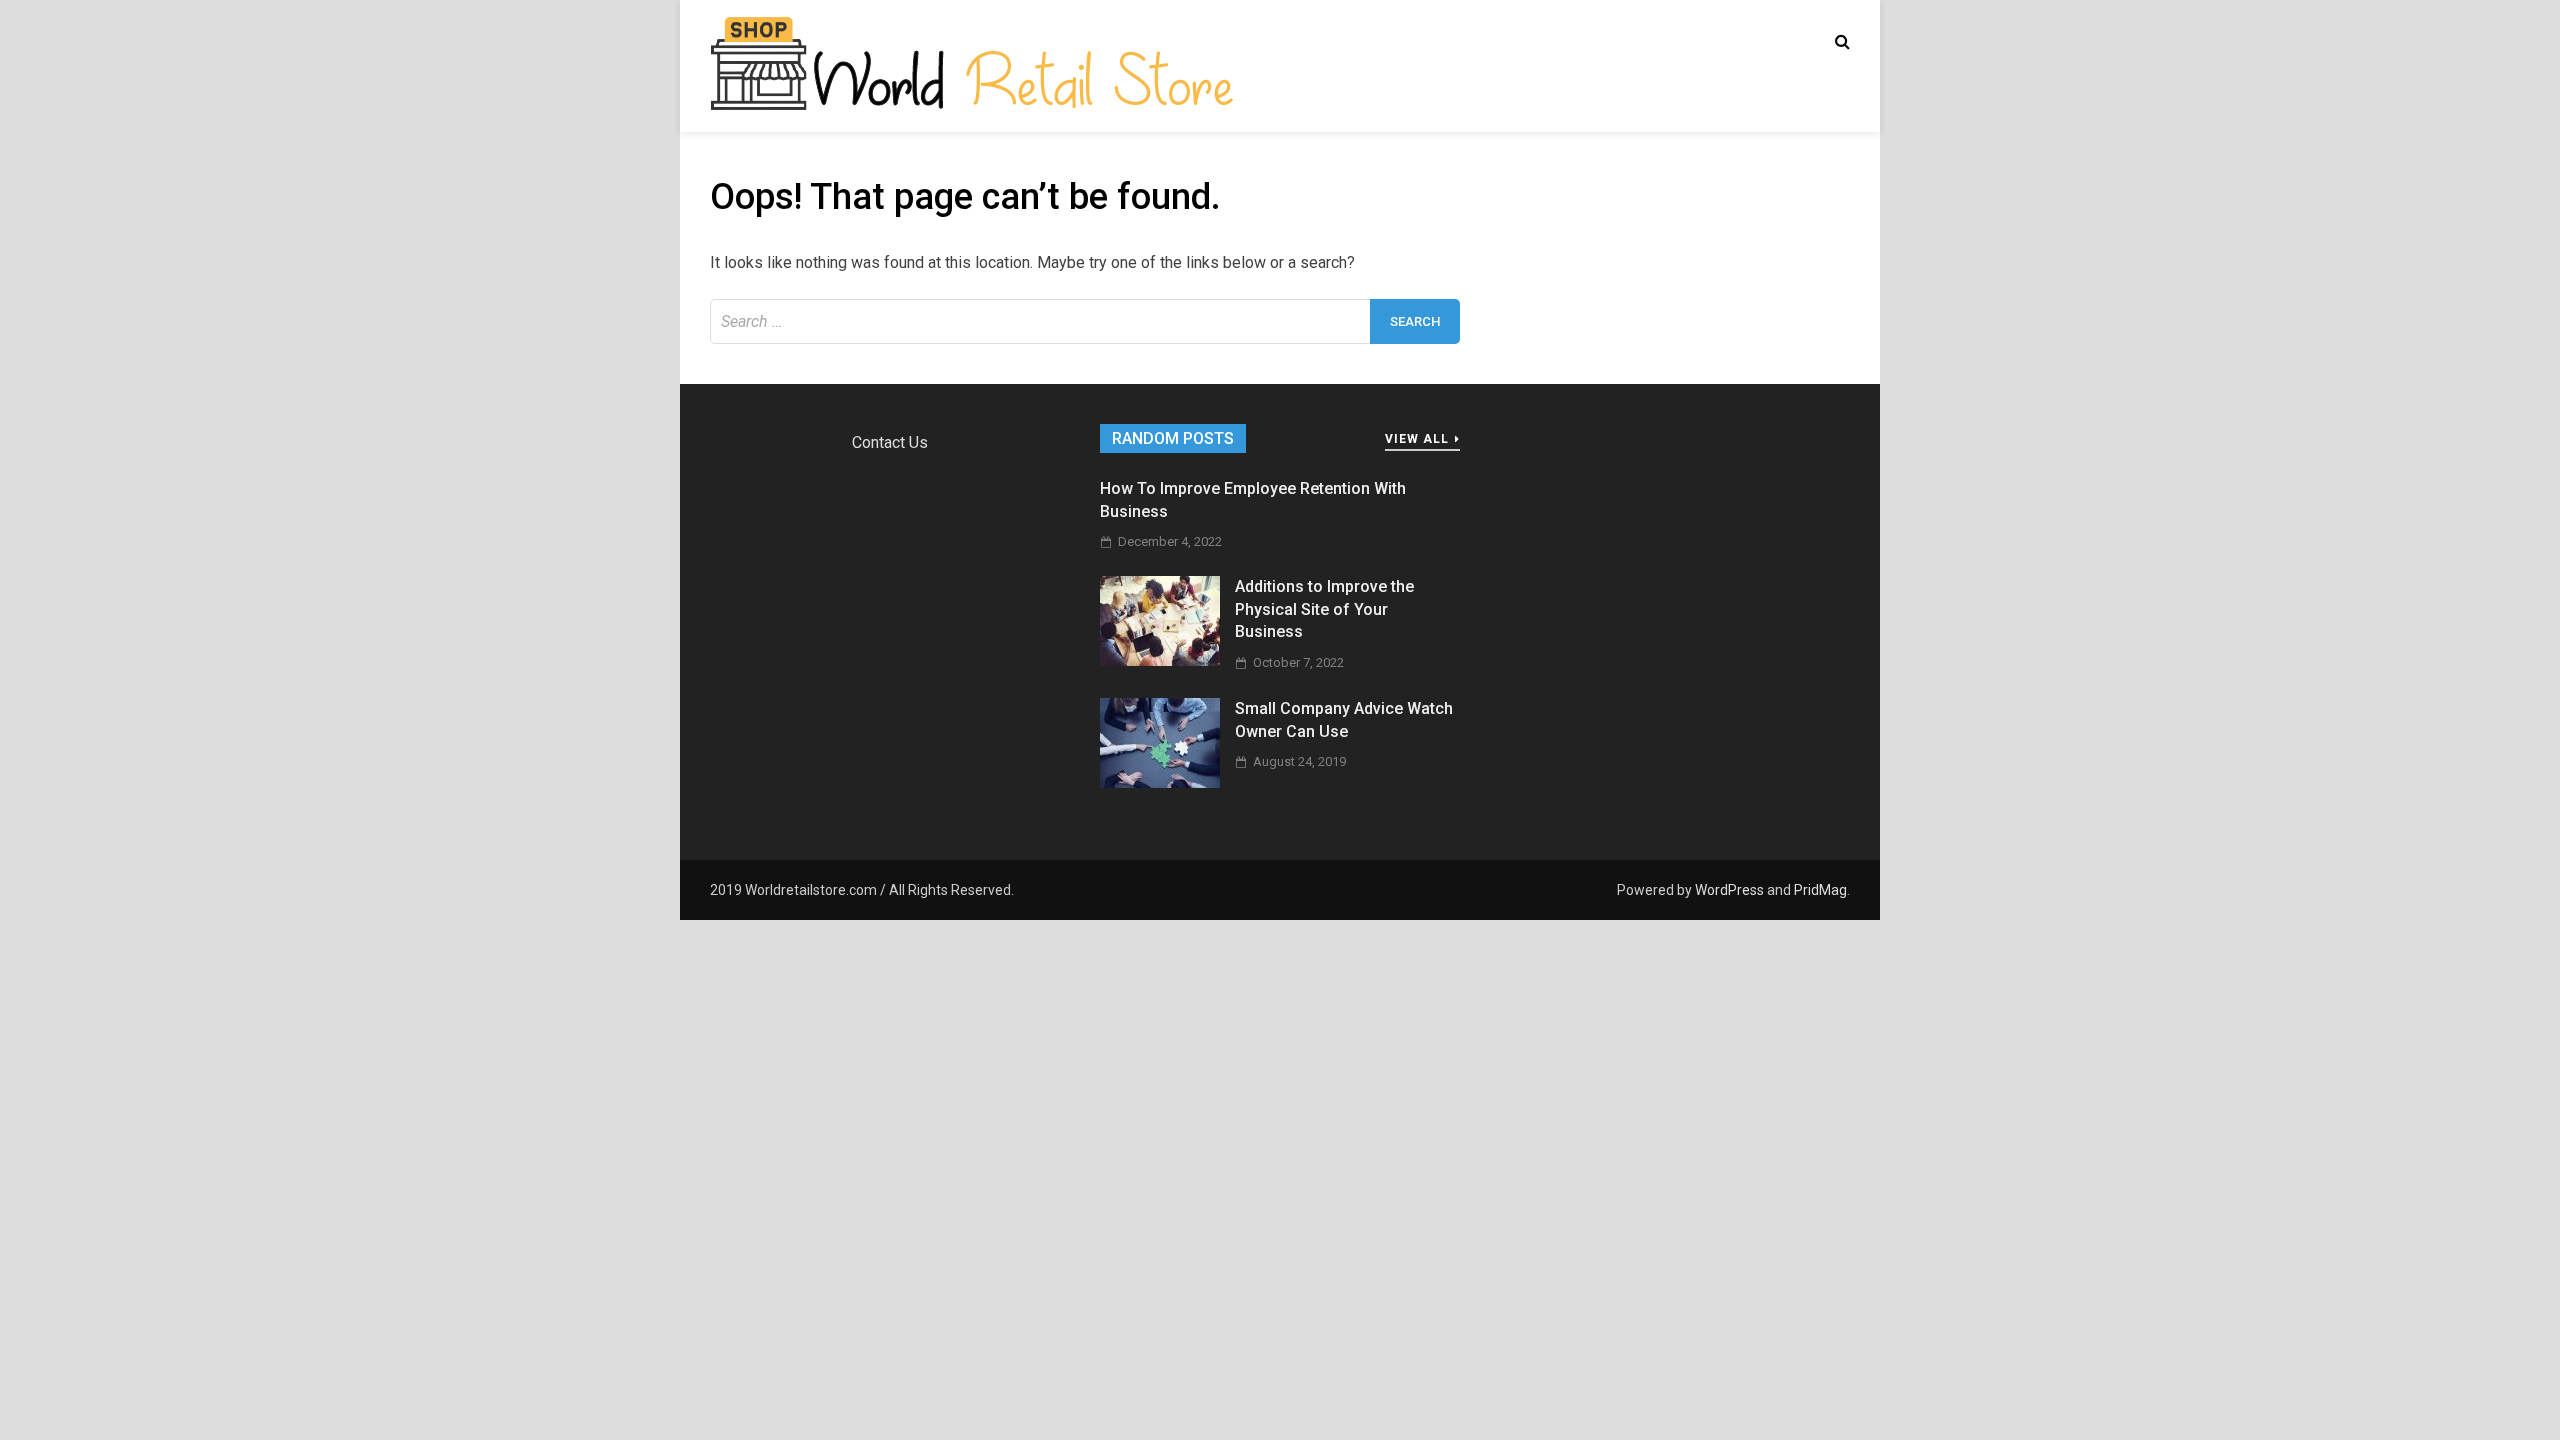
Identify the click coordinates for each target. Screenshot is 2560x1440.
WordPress (1729, 890)
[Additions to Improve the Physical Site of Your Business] (1160, 660)
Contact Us (890, 442)
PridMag (1820, 890)
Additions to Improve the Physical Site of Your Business (1324, 609)
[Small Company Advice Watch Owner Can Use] (1160, 782)
